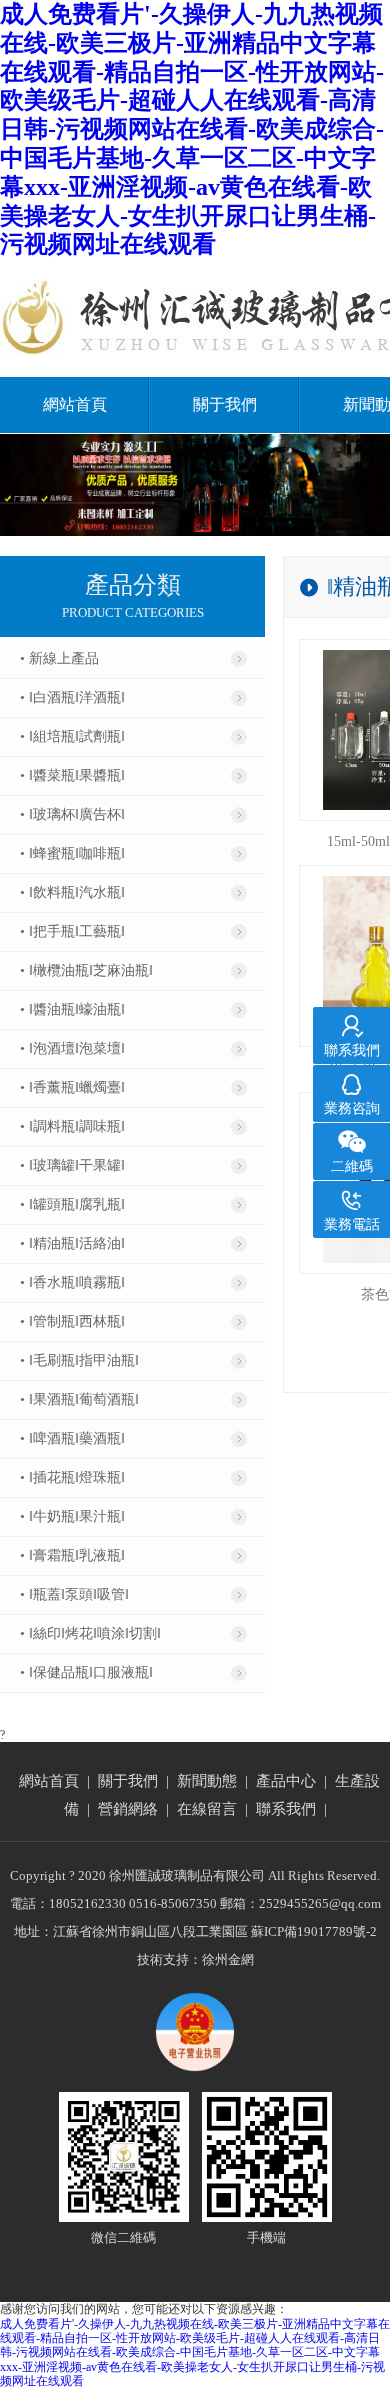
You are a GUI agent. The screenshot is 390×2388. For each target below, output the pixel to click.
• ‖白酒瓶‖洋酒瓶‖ (72, 697)
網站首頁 (75, 404)
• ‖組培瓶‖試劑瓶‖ (72, 736)
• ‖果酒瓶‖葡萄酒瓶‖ (79, 1399)
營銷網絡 (128, 1809)
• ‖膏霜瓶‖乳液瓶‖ (72, 1555)
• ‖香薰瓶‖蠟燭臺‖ (72, 1087)
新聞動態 (207, 1781)
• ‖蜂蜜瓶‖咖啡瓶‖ (72, 853)
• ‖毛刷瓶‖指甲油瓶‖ (79, 1360)
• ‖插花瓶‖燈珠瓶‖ (72, 1477)
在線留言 (207, 1809)
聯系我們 (286, 1809)
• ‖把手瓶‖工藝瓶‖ (72, 931)
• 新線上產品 (59, 658)
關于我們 (225, 404)
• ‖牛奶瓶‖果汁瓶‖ (72, 1516)
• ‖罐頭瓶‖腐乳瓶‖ (72, 1204)
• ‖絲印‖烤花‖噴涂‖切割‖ (90, 1633)
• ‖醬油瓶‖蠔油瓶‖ (72, 1009)
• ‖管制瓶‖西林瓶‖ (72, 1321)
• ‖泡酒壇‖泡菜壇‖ (72, 1048)
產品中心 (286, 1781)
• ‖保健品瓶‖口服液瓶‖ (86, 1672)
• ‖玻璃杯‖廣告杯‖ (72, 814)
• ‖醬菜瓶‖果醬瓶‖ (72, 775)
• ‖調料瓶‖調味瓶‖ (72, 1126)
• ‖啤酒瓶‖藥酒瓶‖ (72, 1438)
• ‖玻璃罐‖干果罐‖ (72, 1165)
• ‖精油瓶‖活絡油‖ (72, 1243)
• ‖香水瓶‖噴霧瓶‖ (72, 1282)
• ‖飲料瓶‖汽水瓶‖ (72, 892)
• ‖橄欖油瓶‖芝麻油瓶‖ (86, 970)
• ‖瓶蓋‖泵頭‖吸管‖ (74, 1594)
